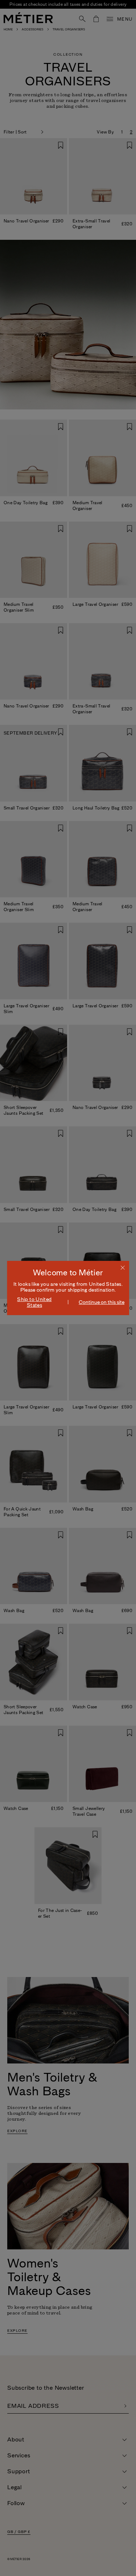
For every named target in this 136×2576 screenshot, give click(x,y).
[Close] (123, 1267)
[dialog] (68, 1288)
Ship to (34, 1302)
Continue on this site (102, 1302)
